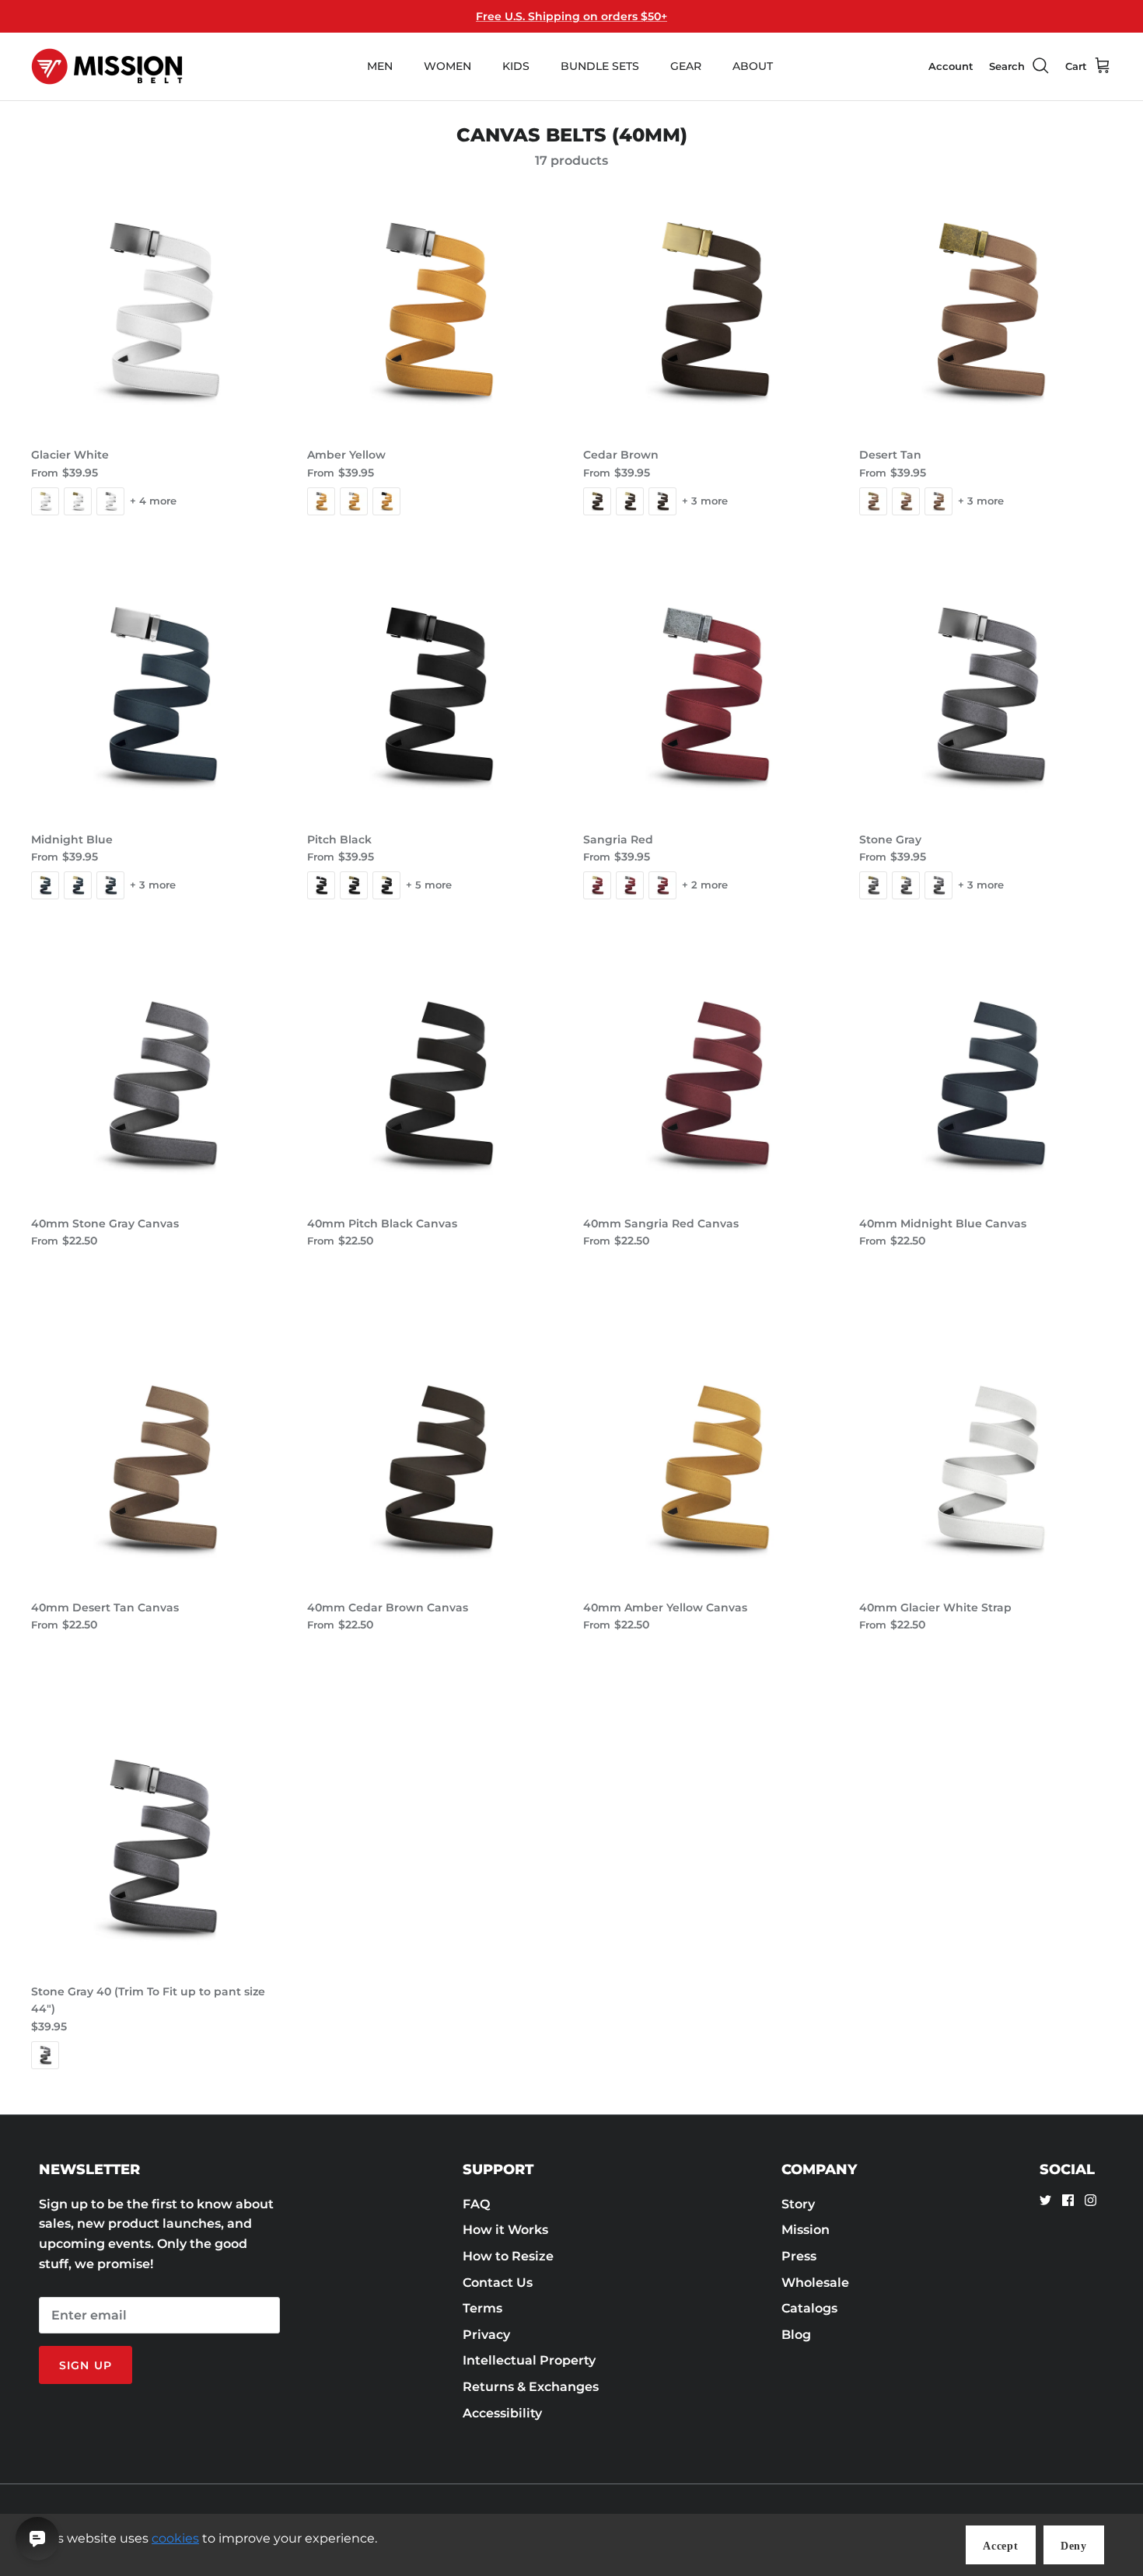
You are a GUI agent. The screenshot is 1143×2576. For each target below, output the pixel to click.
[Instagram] (1091, 2200)
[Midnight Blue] (157, 697)
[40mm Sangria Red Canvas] (710, 1081)
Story (798, 2204)
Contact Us (498, 2283)
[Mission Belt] (107, 66)
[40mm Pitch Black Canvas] (433, 1081)
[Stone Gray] (986, 697)
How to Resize (508, 2256)
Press (799, 2256)
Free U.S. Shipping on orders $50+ (571, 16)
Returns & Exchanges (531, 2387)
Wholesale (815, 2283)
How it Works (505, 2230)
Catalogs (809, 2308)
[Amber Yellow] (433, 312)
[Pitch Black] (433, 697)
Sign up (86, 2365)
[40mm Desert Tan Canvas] (157, 1465)
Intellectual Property (529, 2360)
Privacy (486, 2335)
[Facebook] (1068, 2200)
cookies (175, 2538)
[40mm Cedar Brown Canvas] (433, 1465)
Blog (796, 2335)
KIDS (516, 66)
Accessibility (502, 2413)
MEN (380, 66)
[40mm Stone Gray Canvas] (157, 1081)
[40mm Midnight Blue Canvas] (986, 1081)
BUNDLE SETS (600, 66)
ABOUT (753, 66)
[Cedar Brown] (710, 312)
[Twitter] (1045, 2200)
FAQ (476, 2204)
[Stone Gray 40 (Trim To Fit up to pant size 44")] (157, 1849)
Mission (806, 2230)
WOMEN (447, 66)
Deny (1074, 2546)
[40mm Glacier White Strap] (986, 1465)
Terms (482, 2308)
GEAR (686, 66)
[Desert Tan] (986, 312)
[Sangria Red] (710, 697)
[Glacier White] (157, 312)
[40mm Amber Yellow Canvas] (710, 1465)
